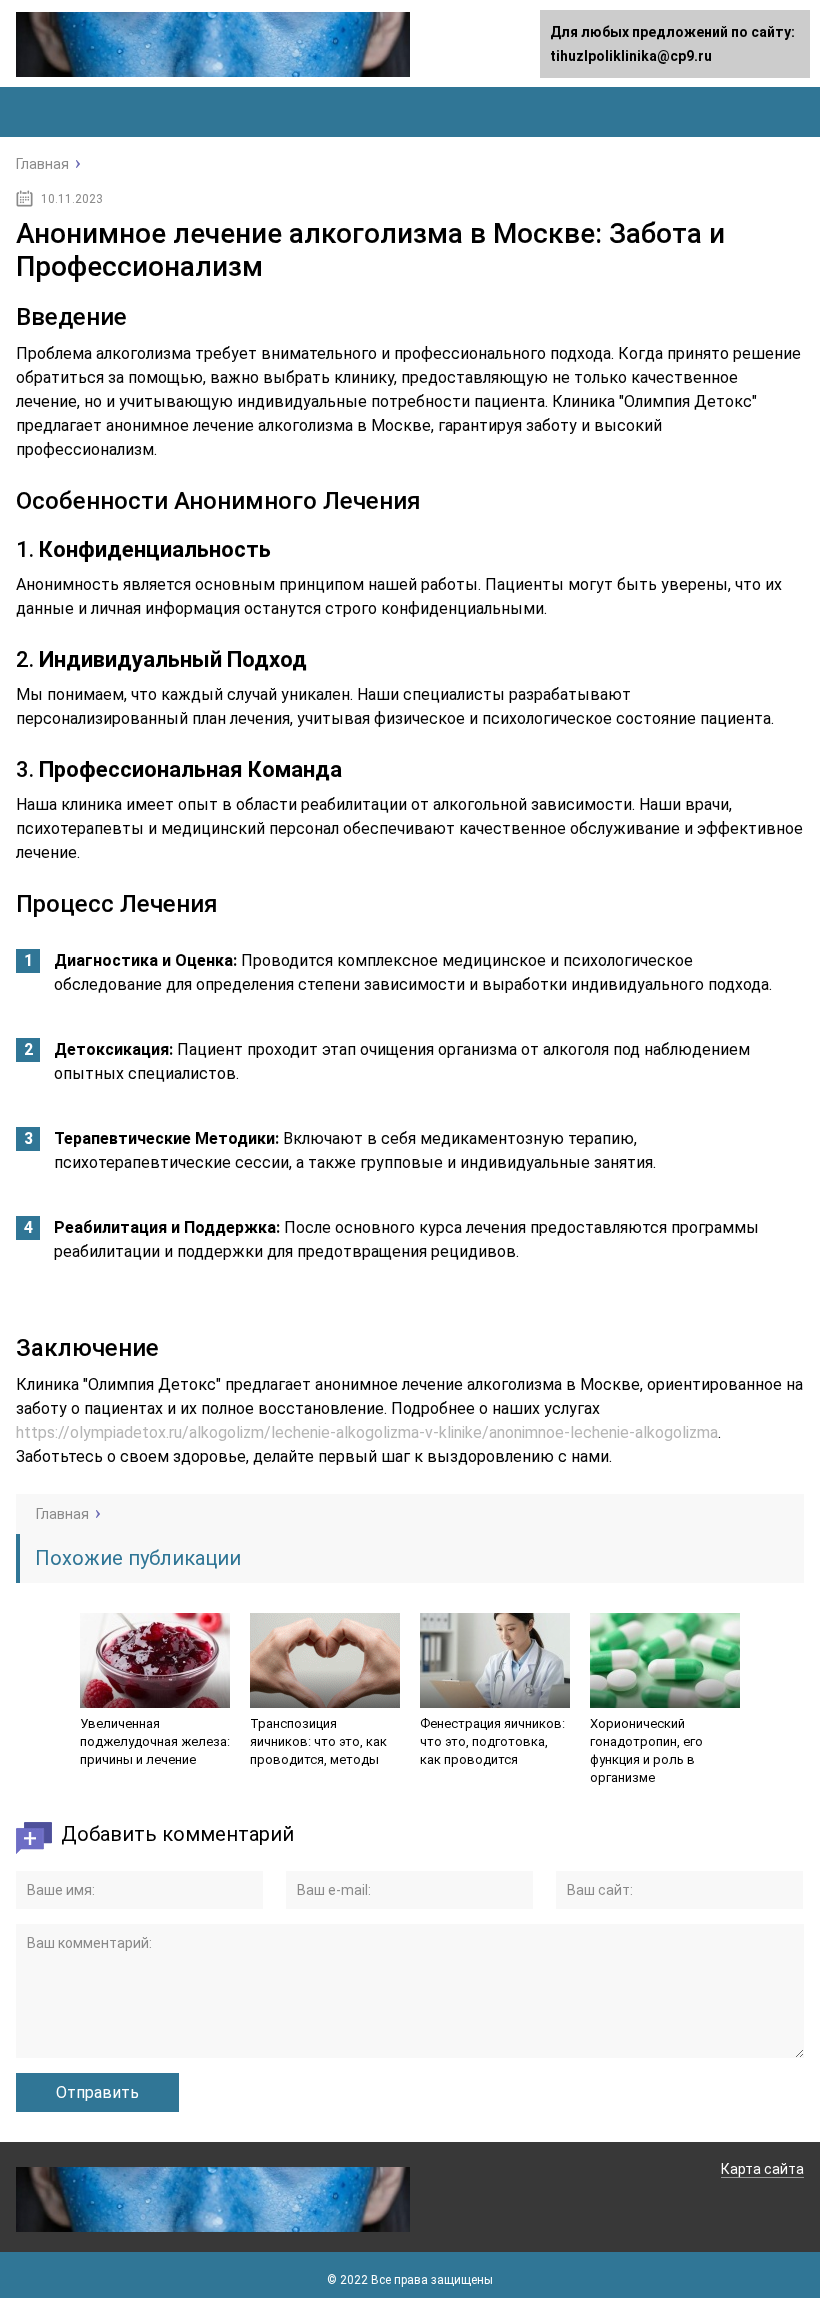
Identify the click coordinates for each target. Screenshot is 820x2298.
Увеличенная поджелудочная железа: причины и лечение (155, 1741)
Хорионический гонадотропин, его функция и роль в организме (646, 1750)
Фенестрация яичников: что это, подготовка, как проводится (492, 1741)
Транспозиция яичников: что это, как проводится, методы (318, 1741)
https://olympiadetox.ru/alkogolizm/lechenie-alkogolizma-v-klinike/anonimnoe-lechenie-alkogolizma (367, 1432)
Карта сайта (762, 2169)
